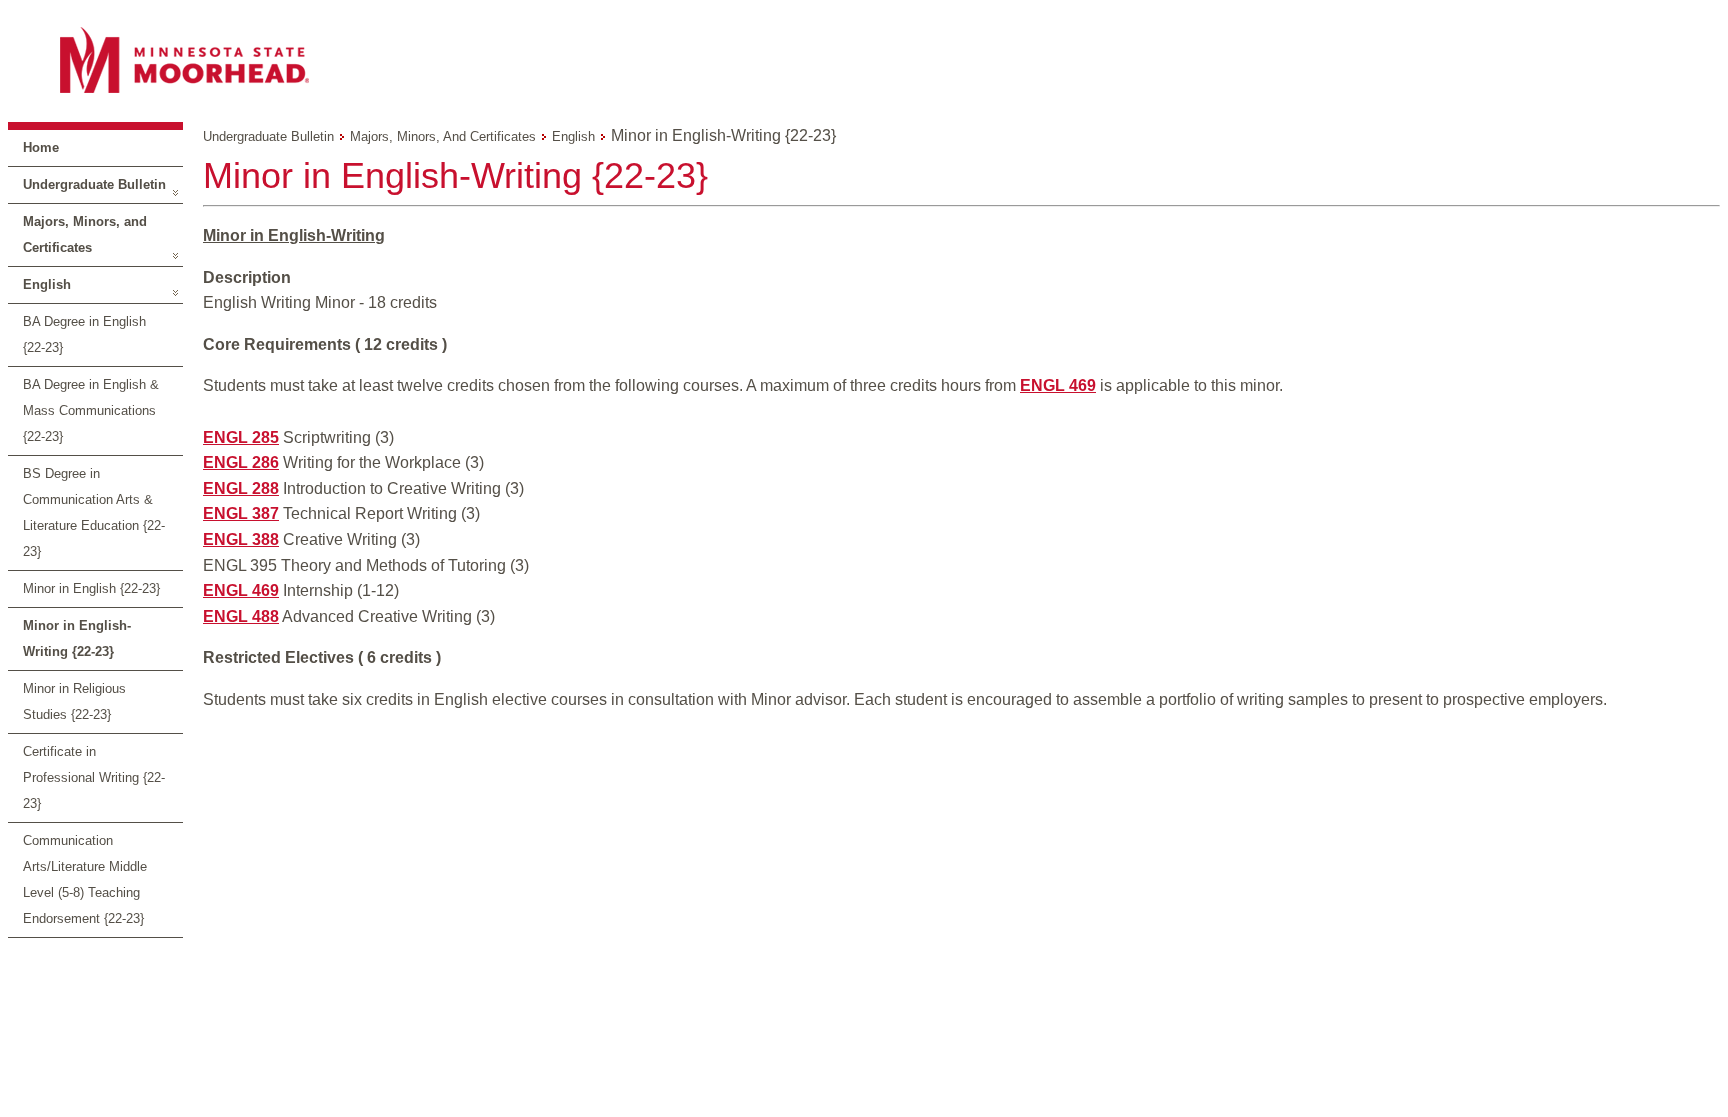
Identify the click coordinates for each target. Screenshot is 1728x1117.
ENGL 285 (241, 437)
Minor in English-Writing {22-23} (77, 638)
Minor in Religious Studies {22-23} (74, 701)
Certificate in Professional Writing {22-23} (94, 777)
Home (41, 147)
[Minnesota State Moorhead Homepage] (864, 59)
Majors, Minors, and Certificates (85, 234)
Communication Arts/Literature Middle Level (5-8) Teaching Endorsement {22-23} (85, 879)
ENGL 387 (241, 513)
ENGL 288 (241, 488)
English (47, 284)
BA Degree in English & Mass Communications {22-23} (91, 410)
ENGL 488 (241, 616)
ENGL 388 (241, 539)
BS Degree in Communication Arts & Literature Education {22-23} (94, 512)
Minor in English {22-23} (91, 588)
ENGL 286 (241, 462)
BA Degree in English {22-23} (84, 334)
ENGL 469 (1058, 385)
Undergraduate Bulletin (94, 184)
